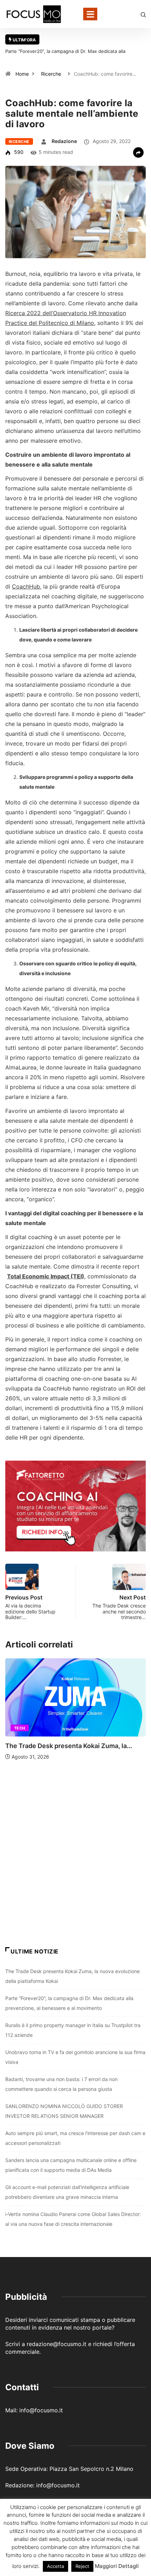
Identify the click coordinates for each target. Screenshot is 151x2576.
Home (22, 74)
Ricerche (51, 74)
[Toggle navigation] (90, 14)
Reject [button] (82, 2566)
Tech (20, 1728)
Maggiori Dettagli (117, 2566)
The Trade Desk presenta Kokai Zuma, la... (69, 1746)
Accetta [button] (55, 2566)
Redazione (64, 141)
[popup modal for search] (143, 14)
